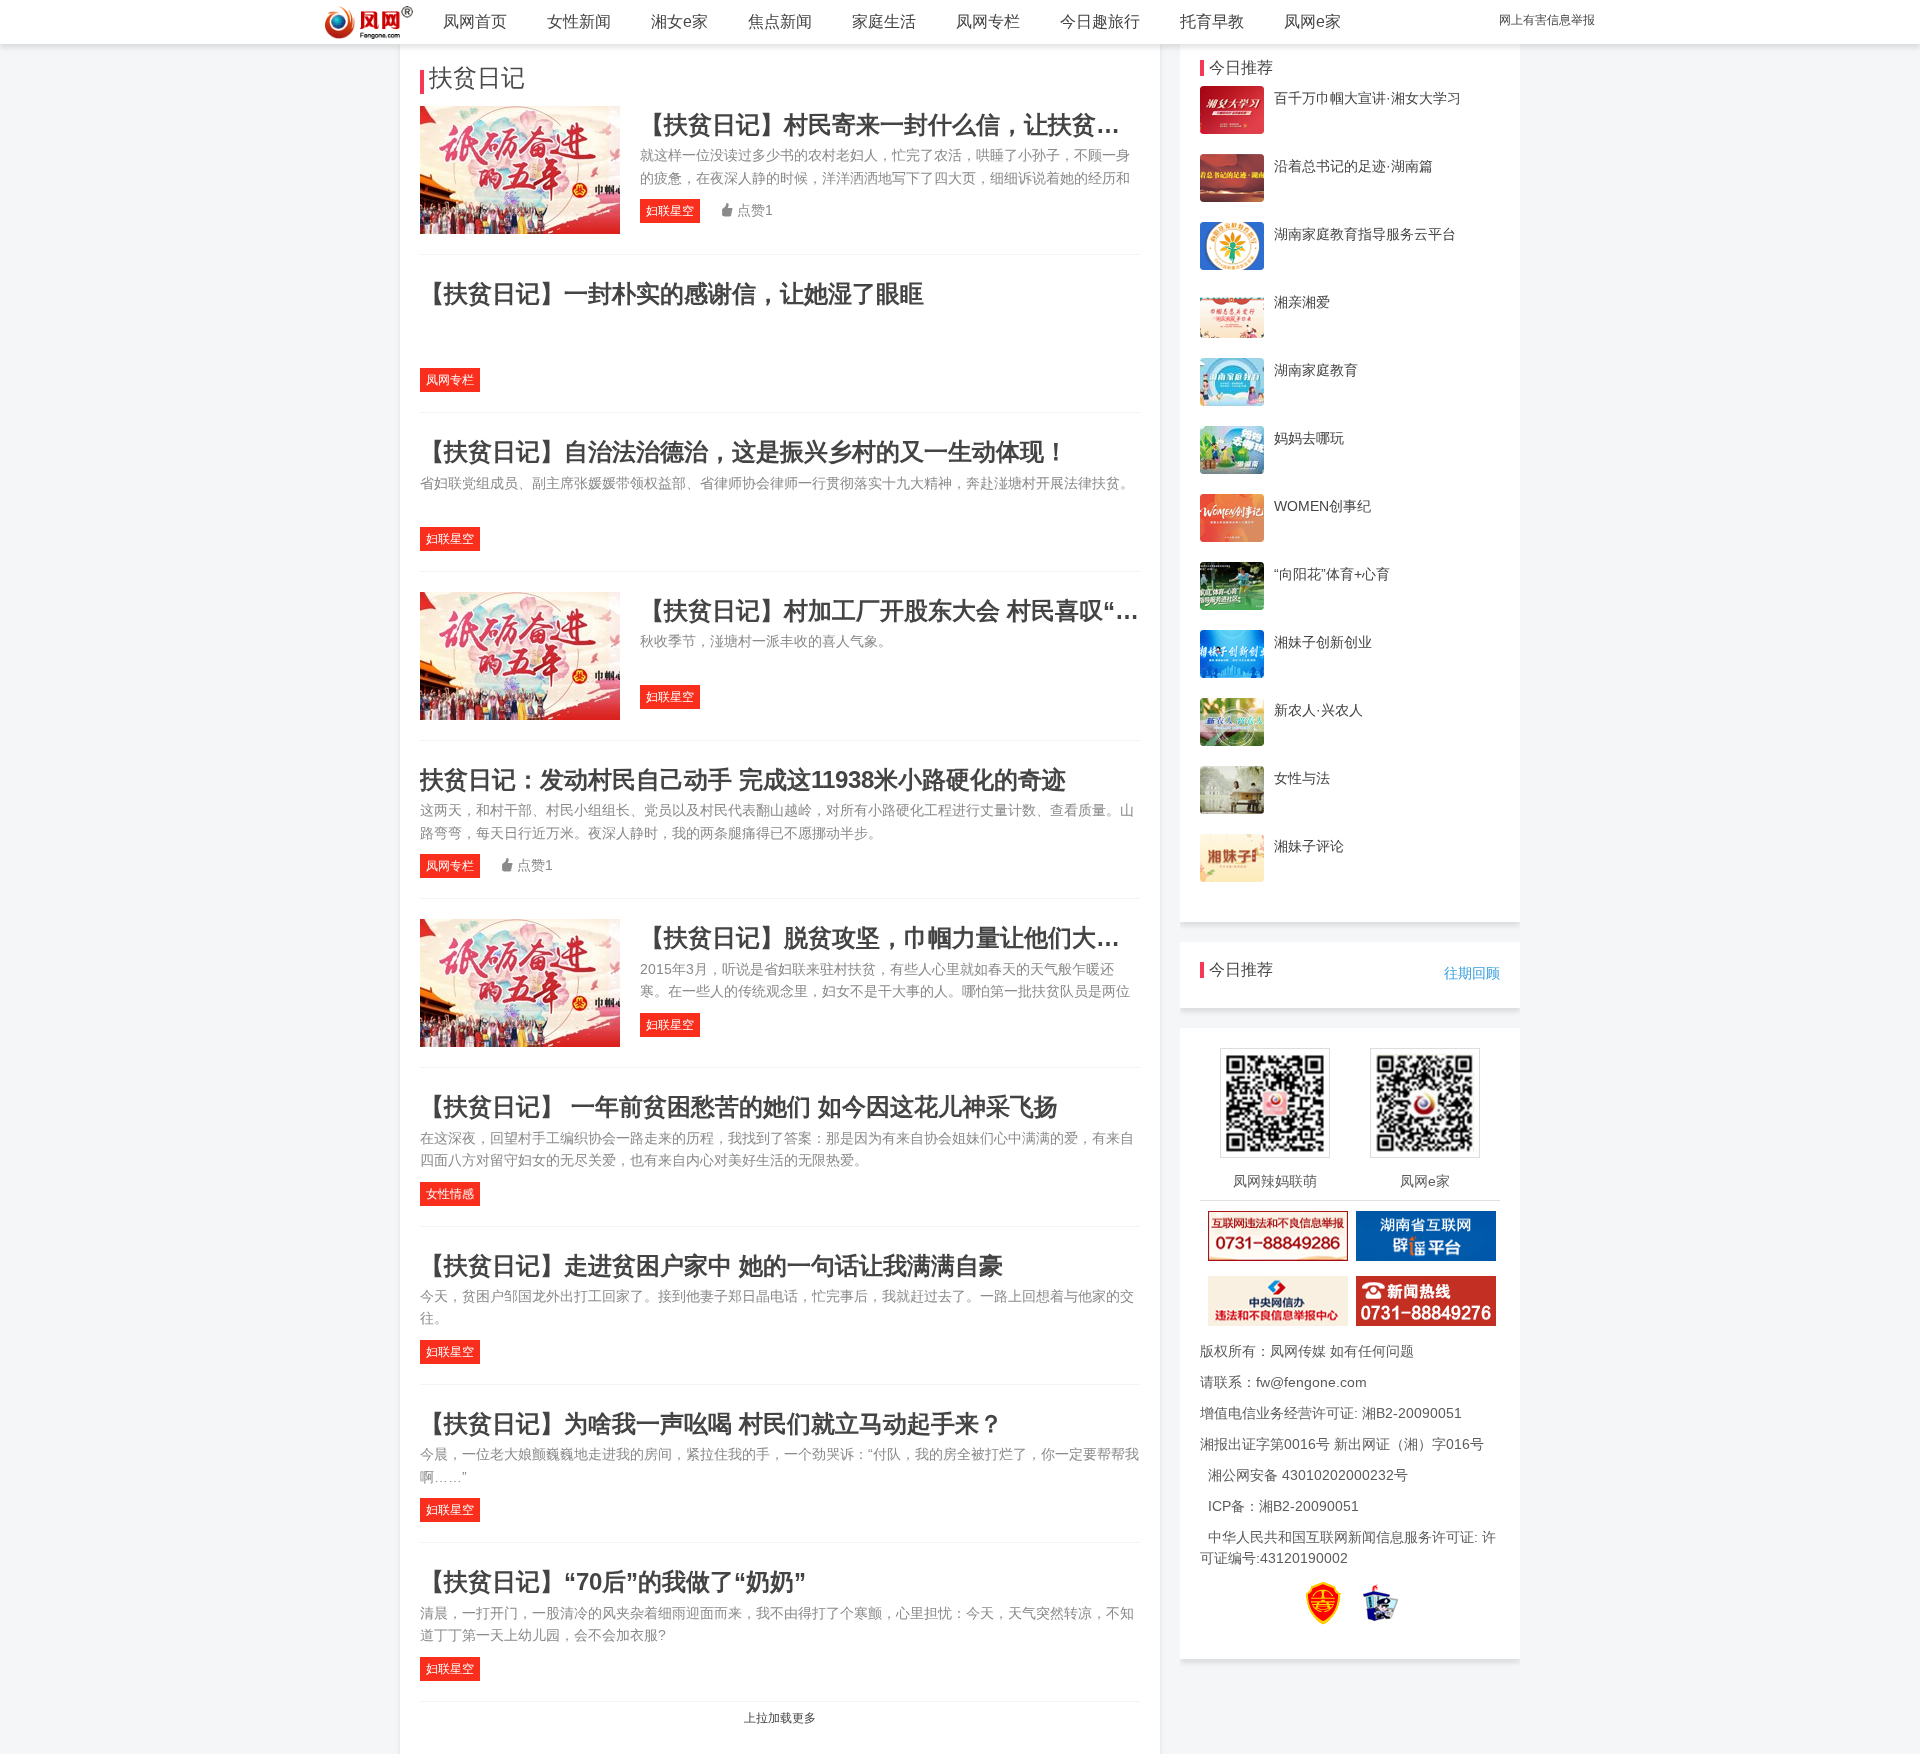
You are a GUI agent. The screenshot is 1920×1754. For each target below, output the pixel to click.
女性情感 (450, 1194)
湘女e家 (679, 21)
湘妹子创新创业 (1323, 642)
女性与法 (1302, 778)
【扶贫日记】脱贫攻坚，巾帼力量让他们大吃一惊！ (916, 937)
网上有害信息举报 (1547, 20)
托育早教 (1212, 21)
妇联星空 (670, 211)
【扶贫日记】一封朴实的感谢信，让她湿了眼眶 (672, 293)
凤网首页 (475, 21)
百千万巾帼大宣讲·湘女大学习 (1367, 98)
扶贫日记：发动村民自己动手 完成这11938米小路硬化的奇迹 (743, 779)
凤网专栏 (988, 21)
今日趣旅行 (1100, 21)
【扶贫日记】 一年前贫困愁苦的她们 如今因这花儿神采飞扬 (739, 1106)
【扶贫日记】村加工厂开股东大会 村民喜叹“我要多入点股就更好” (991, 610)
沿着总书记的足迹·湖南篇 (1353, 166)
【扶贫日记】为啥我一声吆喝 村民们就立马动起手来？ (711, 1423)
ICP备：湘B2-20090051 (1283, 1506)
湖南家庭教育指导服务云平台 (1365, 234)
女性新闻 (579, 21)
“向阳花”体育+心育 (1332, 574)
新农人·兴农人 (1318, 710)
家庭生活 (884, 21)
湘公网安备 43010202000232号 (1308, 1475)
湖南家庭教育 (1316, 370)
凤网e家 (1312, 21)
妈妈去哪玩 (1309, 438)
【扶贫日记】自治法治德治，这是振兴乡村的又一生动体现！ (744, 451)
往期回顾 (1472, 973)
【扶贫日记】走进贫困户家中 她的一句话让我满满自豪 (711, 1265)
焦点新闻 (780, 21)
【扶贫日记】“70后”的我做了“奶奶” (613, 1581)
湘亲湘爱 (1302, 302)
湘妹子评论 (1309, 846)
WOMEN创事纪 (1322, 506)
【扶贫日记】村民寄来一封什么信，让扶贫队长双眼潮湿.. (947, 124)
